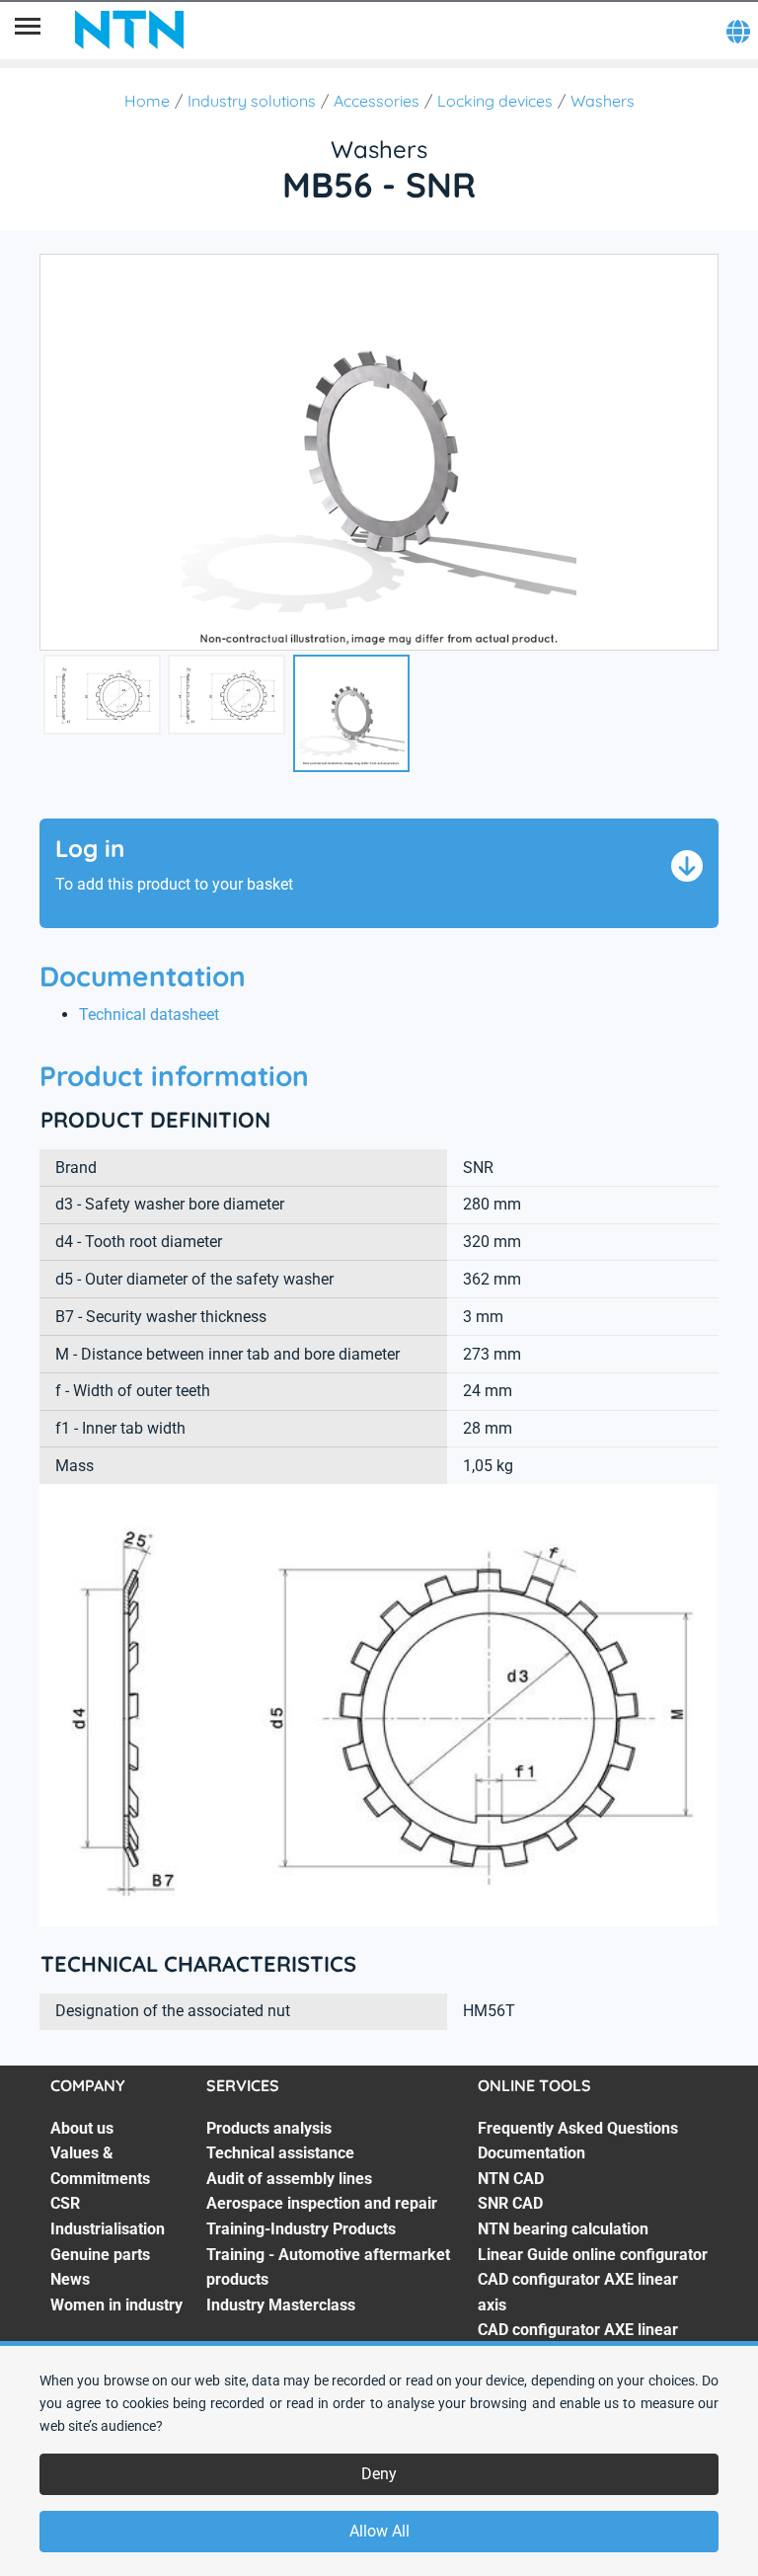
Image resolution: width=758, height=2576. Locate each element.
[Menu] (28, 30)
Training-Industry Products (301, 2229)
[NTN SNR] (129, 30)
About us (82, 2128)
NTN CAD (511, 2179)
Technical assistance (280, 2153)
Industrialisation (108, 2229)
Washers (603, 101)
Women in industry (116, 2305)
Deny (379, 2474)
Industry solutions (252, 101)
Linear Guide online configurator (593, 2255)
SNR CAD (510, 2203)
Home (147, 101)
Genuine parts (100, 2255)
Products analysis (269, 2128)
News (70, 2279)
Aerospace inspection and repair (322, 2203)
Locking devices (495, 101)
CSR (65, 2203)
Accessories (377, 101)
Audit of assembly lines (289, 2179)
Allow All (379, 2531)
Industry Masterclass (281, 2305)
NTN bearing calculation (563, 2229)
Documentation (531, 2153)
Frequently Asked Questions (578, 2128)
